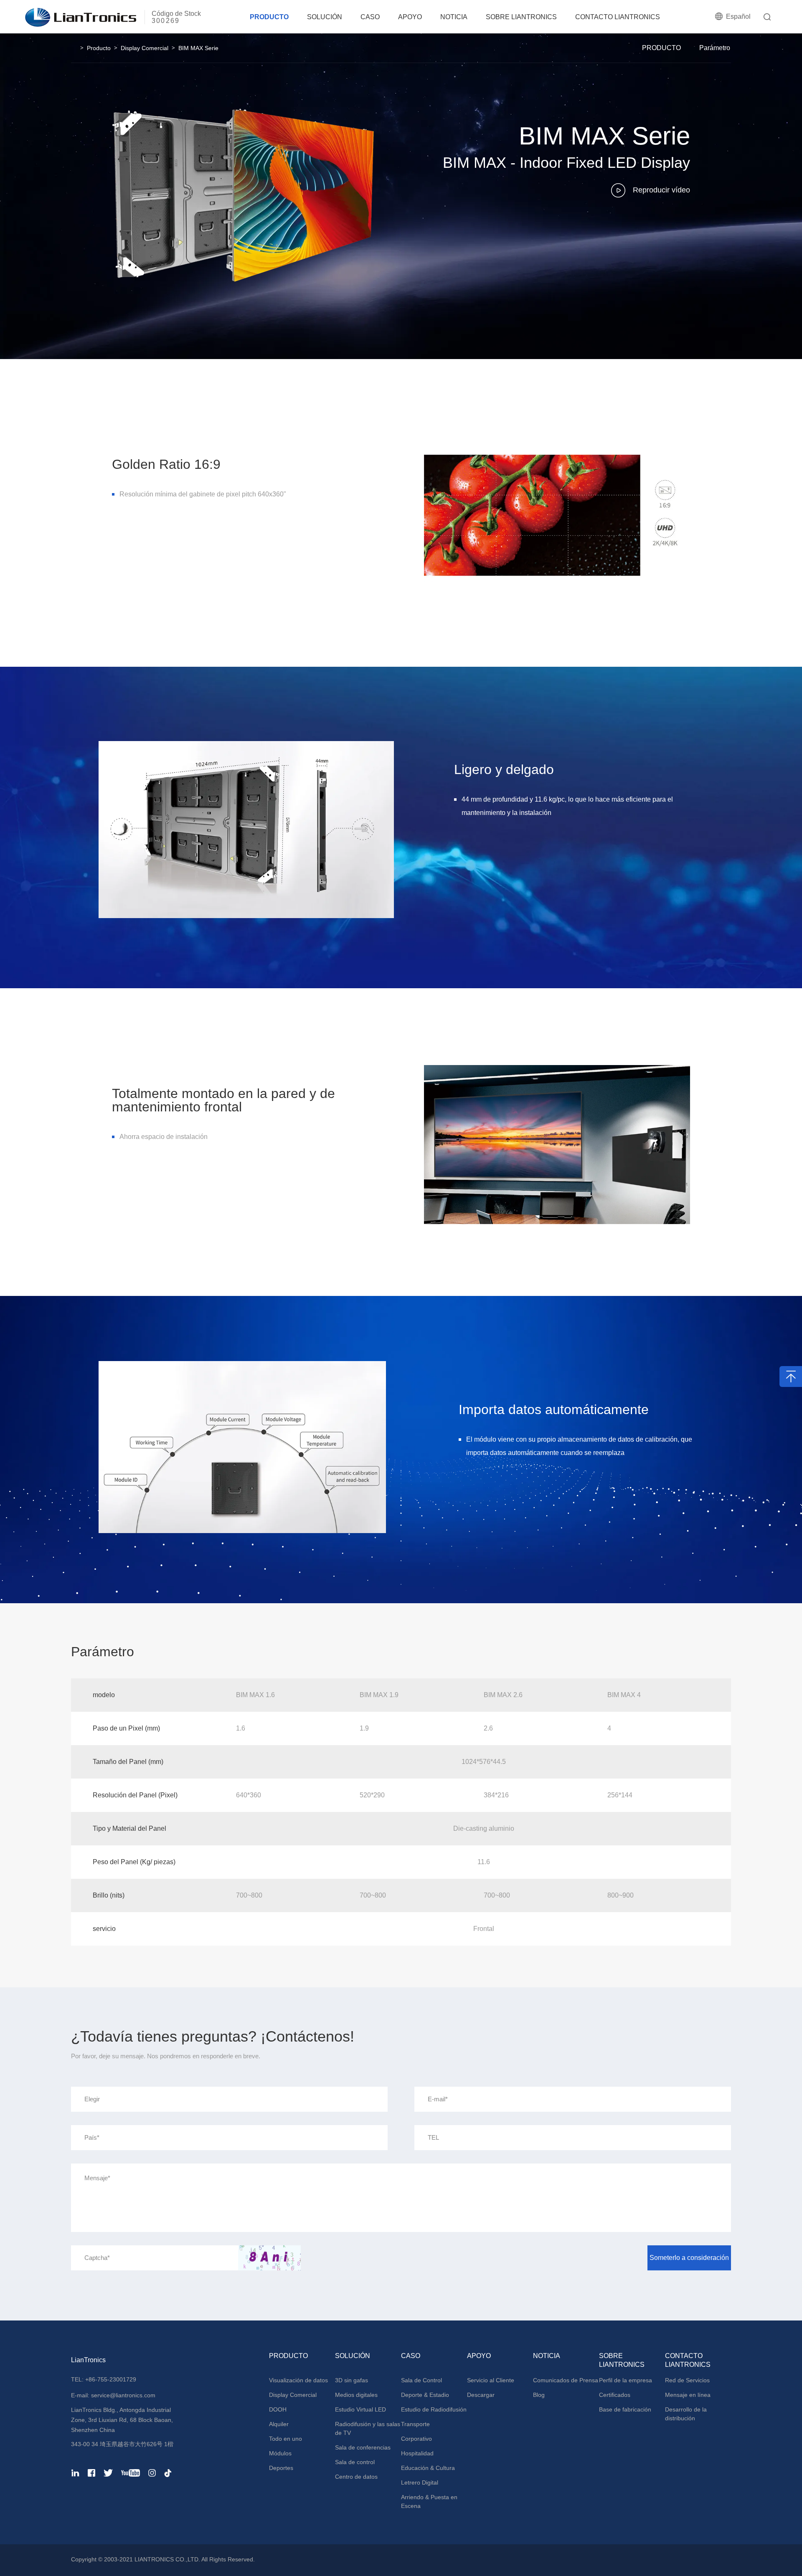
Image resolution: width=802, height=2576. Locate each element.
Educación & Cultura (428, 2468)
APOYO (410, 17)
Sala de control (355, 2462)
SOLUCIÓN (325, 17)
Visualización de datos (298, 2380)
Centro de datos (356, 2477)
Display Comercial (145, 48)
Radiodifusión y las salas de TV (368, 2428)
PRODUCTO (269, 17)
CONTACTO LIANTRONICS (618, 17)
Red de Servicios (687, 2380)
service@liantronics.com (122, 2395)
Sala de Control (421, 2380)
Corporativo (416, 2439)
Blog (539, 2395)
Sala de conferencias (363, 2447)
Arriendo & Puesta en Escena (429, 2501)
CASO (370, 17)
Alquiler (279, 2424)
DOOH (278, 2409)
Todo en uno (286, 2439)
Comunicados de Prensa (566, 2380)
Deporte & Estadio (425, 2395)
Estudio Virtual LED (360, 2409)
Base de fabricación (625, 2409)
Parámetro (715, 48)
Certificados (615, 2395)
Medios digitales (356, 2395)
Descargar (481, 2395)
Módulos (280, 2453)
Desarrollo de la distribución (686, 2414)
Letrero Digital (420, 2482)
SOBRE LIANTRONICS (521, 17)
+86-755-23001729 (111, 2379)
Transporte (415, 2424)
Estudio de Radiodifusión (434, 2409)
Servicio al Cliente (491, 2380)
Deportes (281, 2468)
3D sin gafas (352, 2380)
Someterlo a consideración (689, 2258)
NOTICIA (454, 17)
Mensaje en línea (688, 2395)
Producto (99, 48)
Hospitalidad (417, 2453)
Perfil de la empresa (626, 2380)
